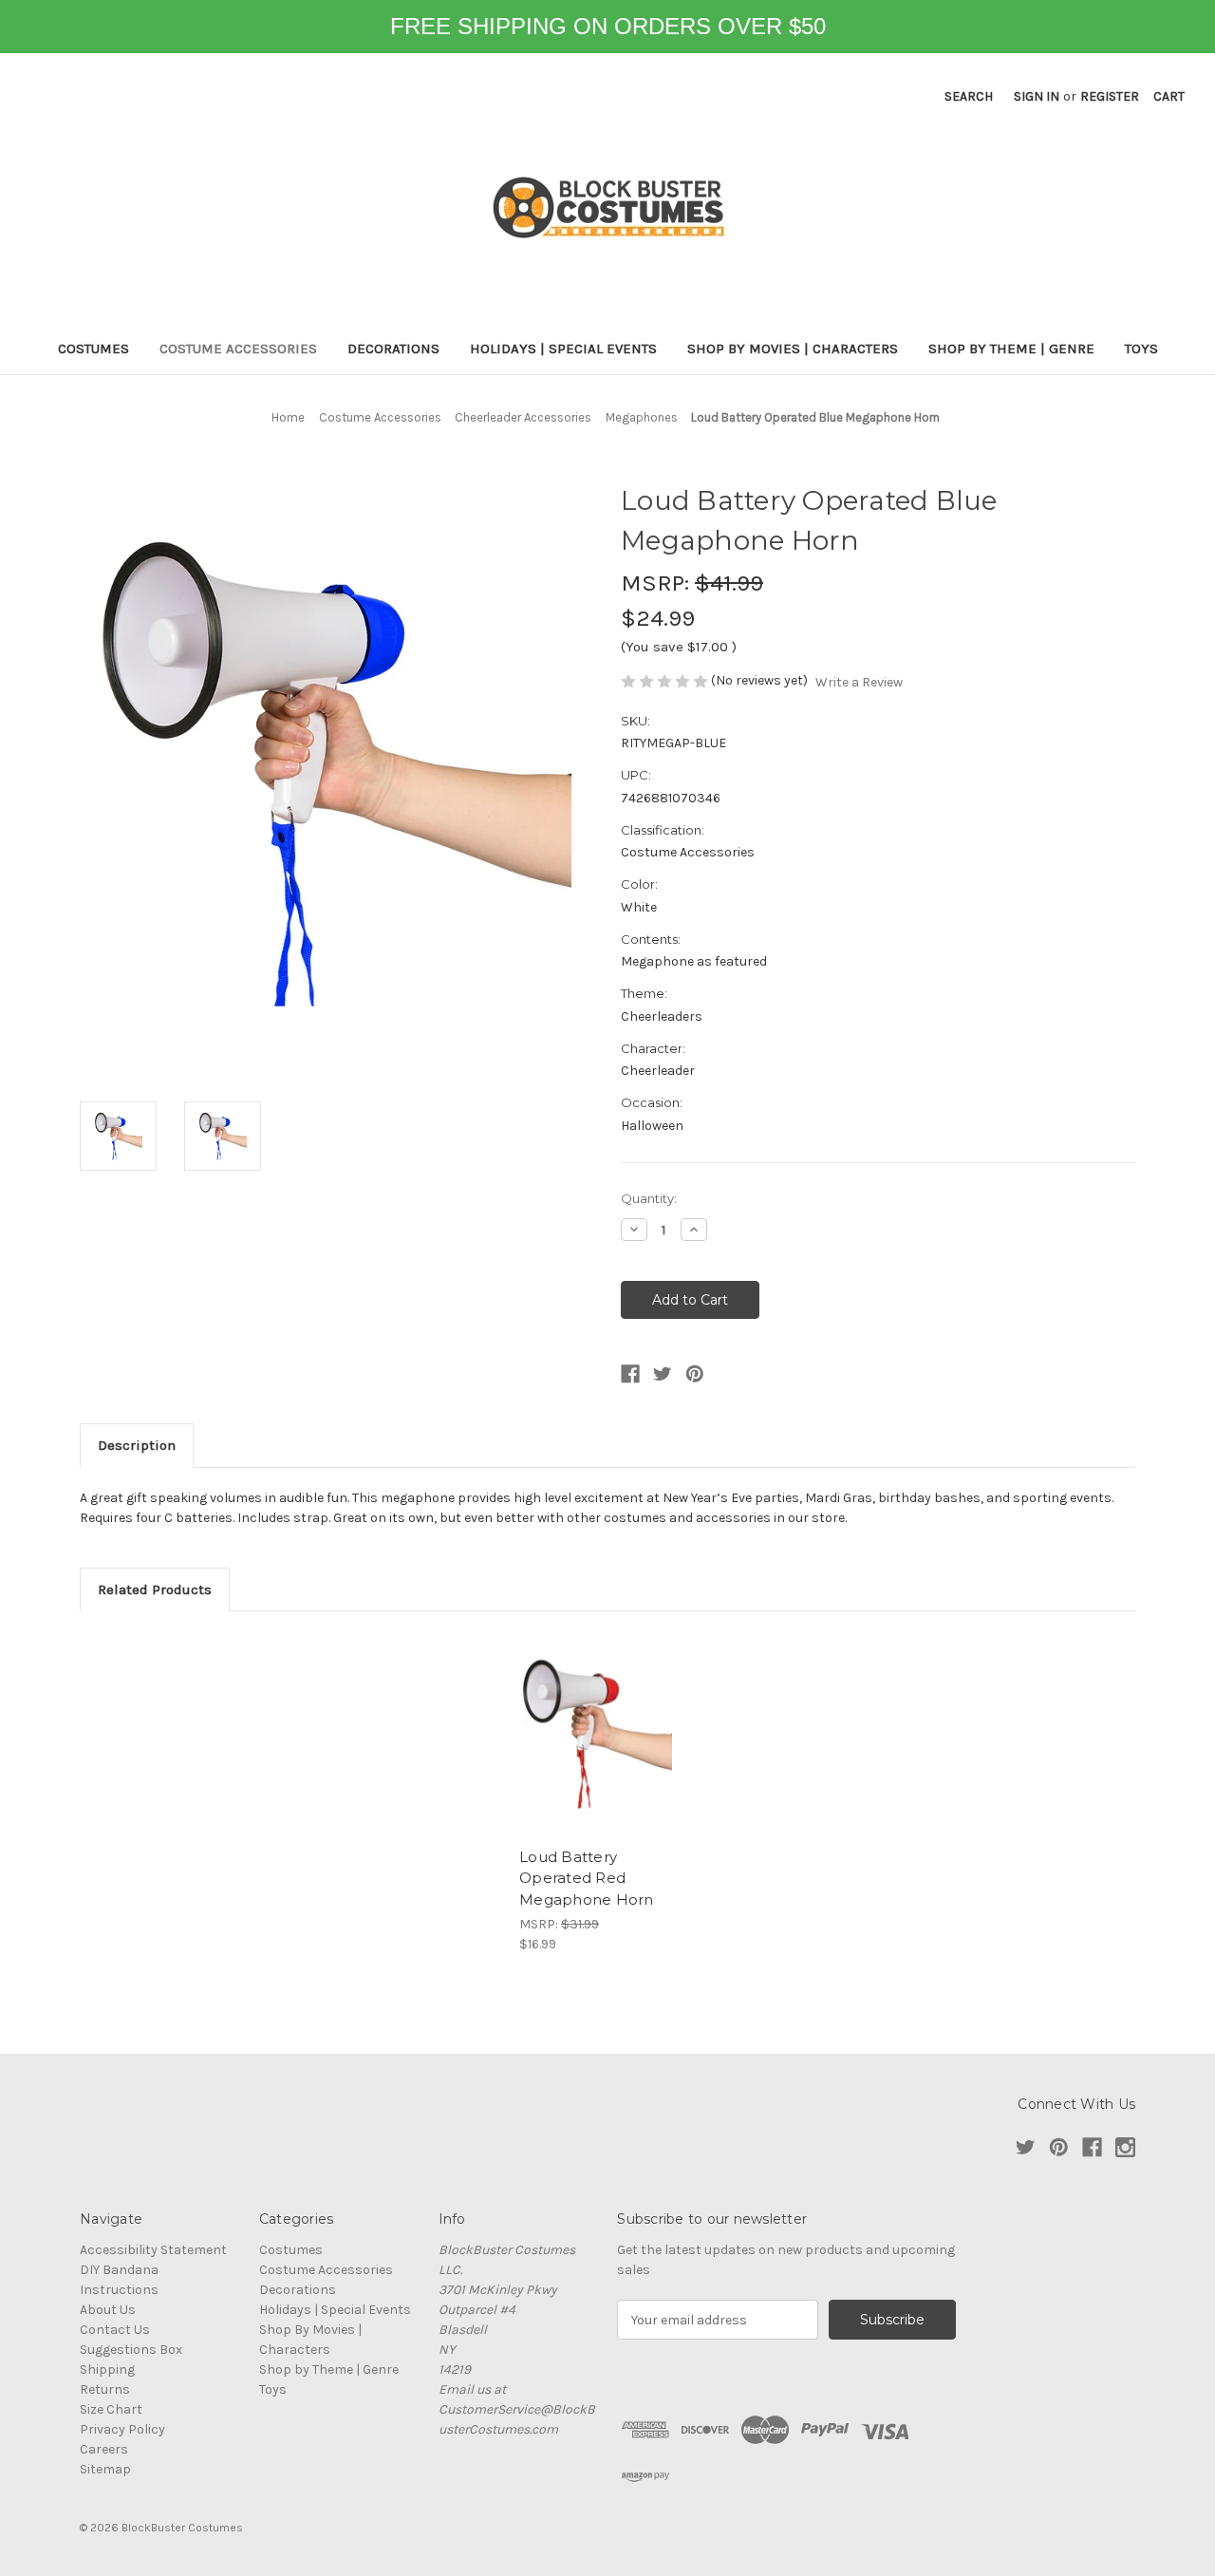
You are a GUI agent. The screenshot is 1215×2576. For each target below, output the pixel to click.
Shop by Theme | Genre (1011, 348)
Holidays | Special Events (563, 348)
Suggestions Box (131, 2350)
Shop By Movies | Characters (793, 348)
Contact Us (115, 2330)
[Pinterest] (695, 1374)
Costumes (93, 348)
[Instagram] (1125, 2147)
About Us (108, 2310)
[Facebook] (630, 1374)
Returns (105, 2389)
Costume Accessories (238, 348)
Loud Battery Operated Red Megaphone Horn (587, 1878)
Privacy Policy (122, 2429)
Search (969, 96)
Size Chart (111, 2409)
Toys (1141, 348)
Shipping (107, 2369)
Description (137, 1445)
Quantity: (649, 1198)
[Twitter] (663, 1374)
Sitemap (105, 2469)
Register (1110, 96)
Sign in (1037, 96)
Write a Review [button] (859, 682)
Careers (104, 2449)
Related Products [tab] (155, 1589)
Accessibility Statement (153, 2250)
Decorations (393, 348)
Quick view (598, 1734)
